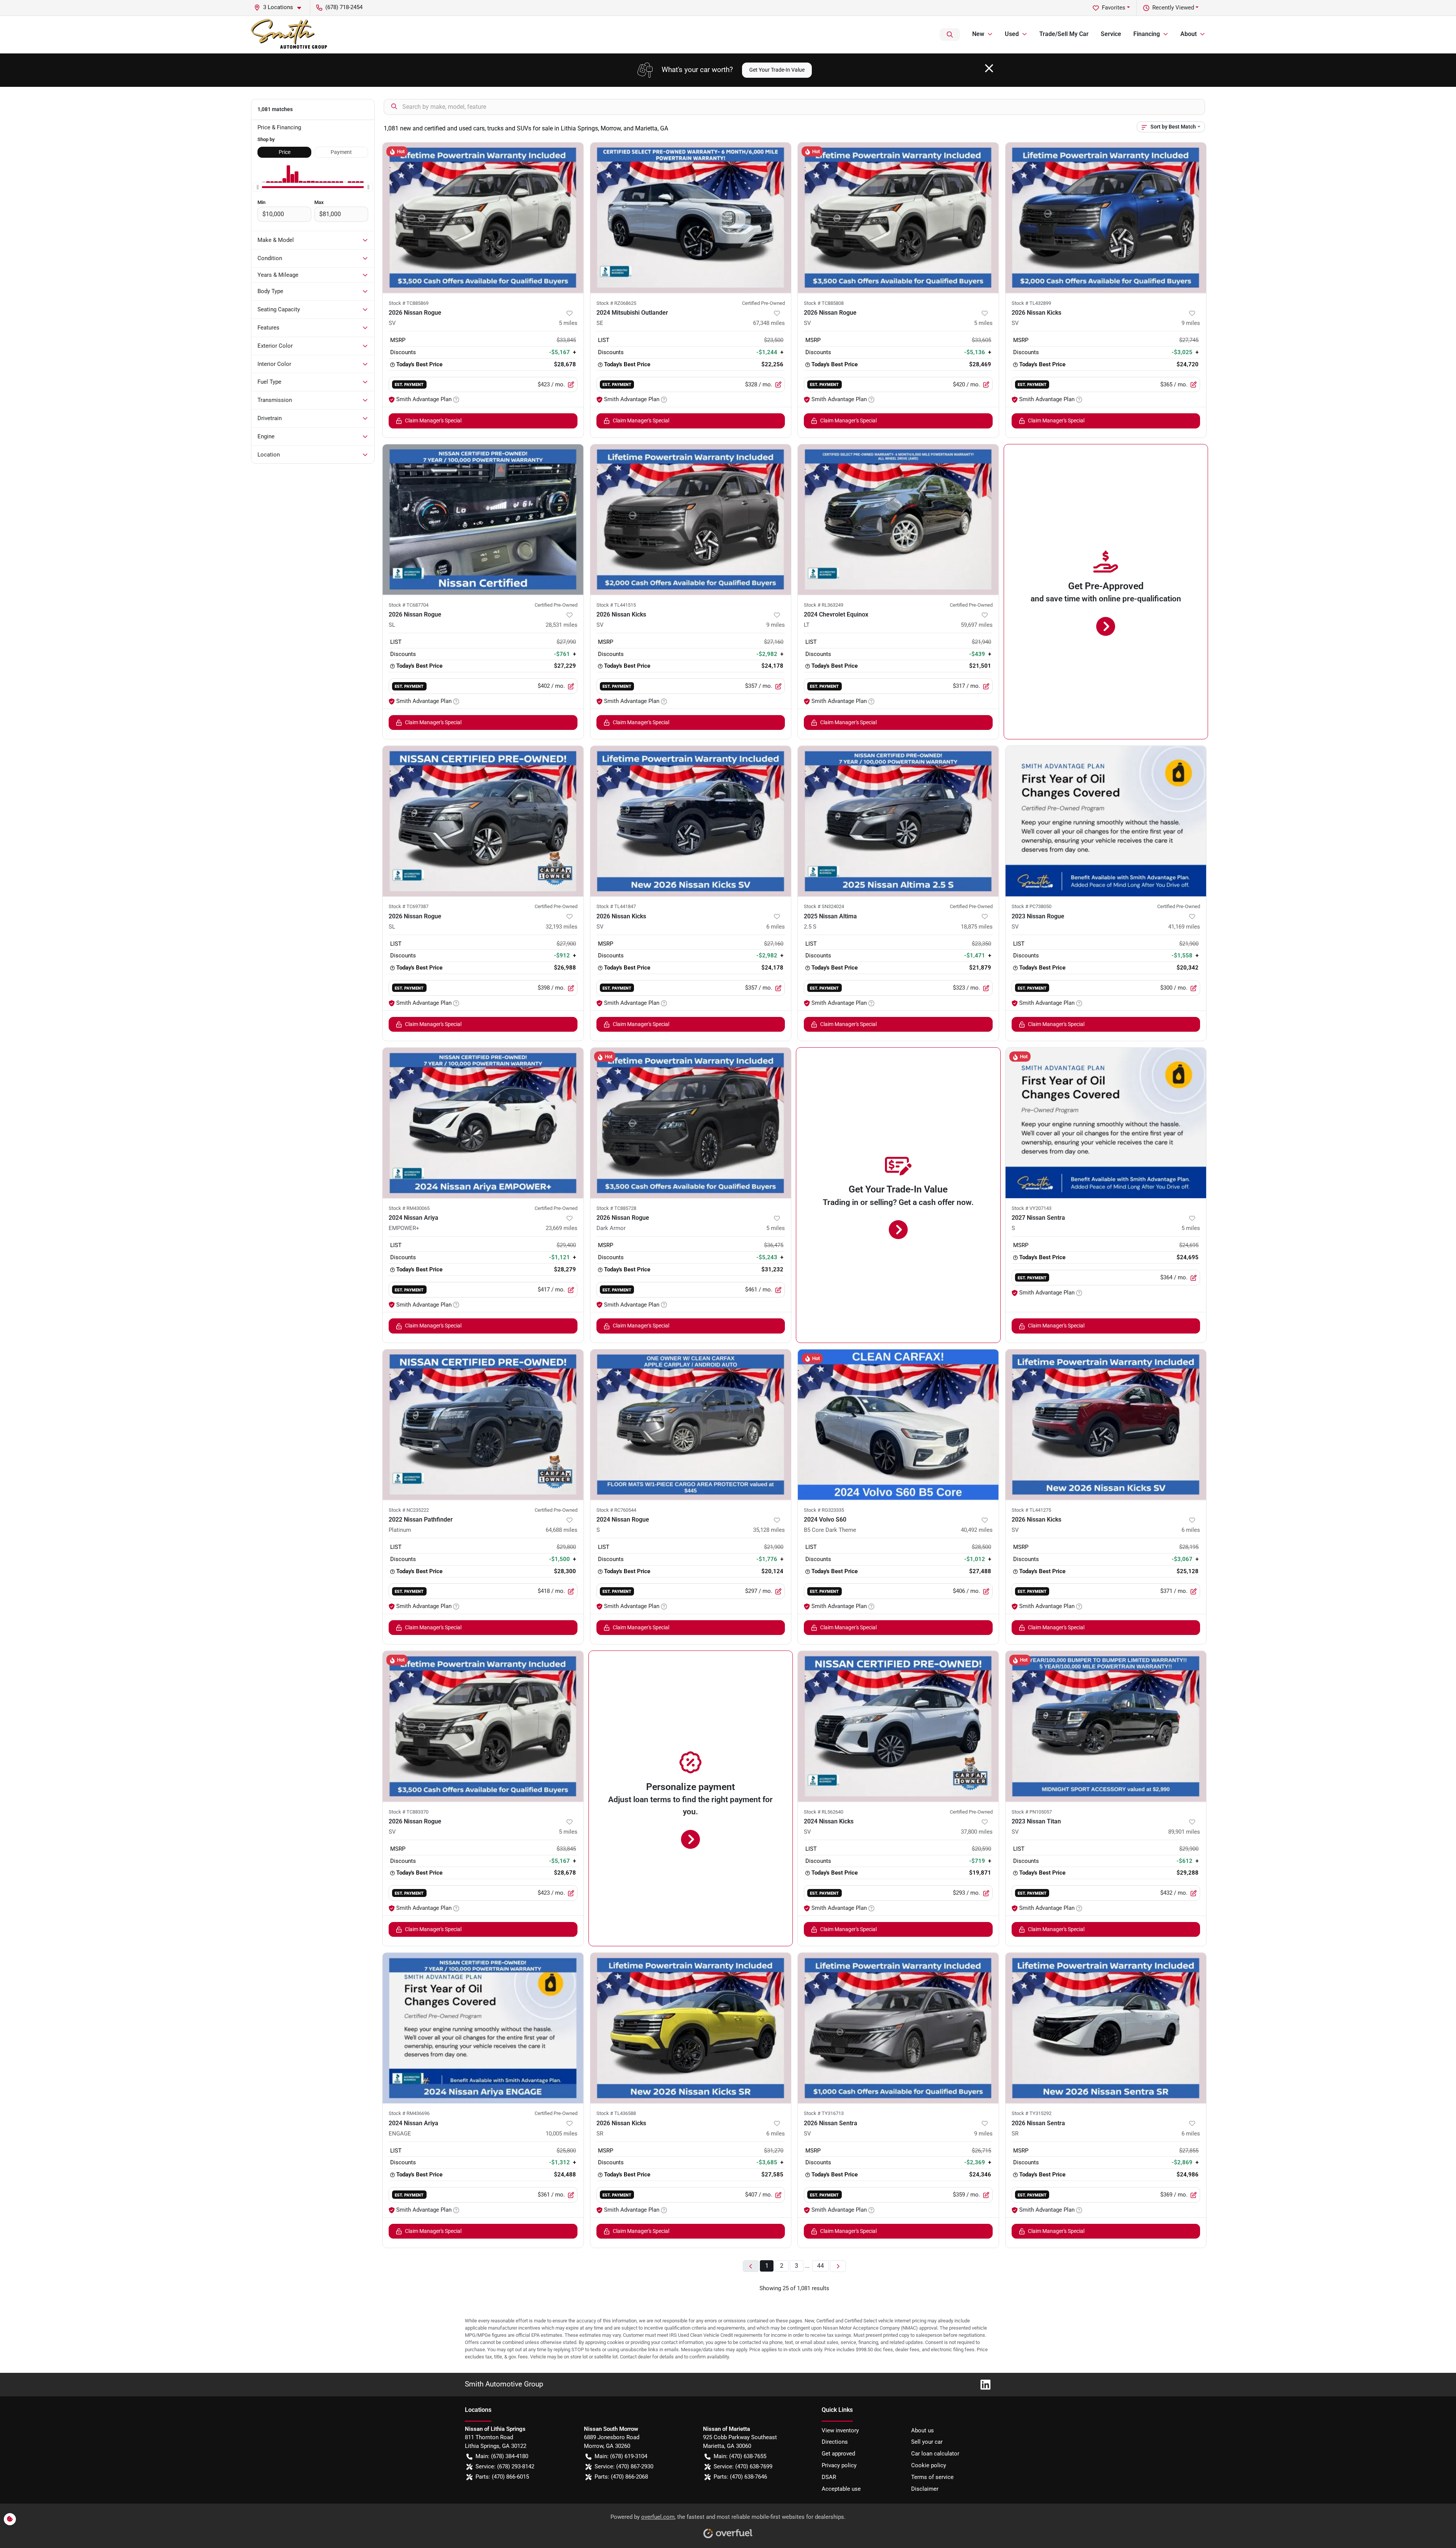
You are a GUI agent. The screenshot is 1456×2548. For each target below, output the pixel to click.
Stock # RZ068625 (616, 303)
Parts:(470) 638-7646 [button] (740, 2477)
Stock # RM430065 (409, 1208)
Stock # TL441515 (616, 605)
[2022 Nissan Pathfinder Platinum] (483, 1425)
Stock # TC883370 (409, 1812)
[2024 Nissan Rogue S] (691, 1425)
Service (1111, 34)
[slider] (257, 187)
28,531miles (562, 625)
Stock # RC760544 (616, 1510)
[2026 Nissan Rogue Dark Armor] (691, 1123)
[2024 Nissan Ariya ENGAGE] (483, 2028)
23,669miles (562, 1228)
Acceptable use (841, 2489)
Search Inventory (950, 35)
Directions (835, 2442)
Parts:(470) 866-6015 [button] (502, 2477)
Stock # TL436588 (616, 2113)
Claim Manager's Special (433, 420)
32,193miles (562, 927)
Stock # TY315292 (1032, 2113)
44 (821, 2266)
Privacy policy (839, 2465)
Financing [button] (1147, 34)
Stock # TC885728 (616, 1208)
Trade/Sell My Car (1064, 34)
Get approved (838, 2454)
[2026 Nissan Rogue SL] (483, 520)
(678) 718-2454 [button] (344, 7)
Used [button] (1012, 34)
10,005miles (562, 2134)
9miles (1191, 323)
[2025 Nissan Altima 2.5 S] (898, 821)
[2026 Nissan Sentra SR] (1106, 2028)
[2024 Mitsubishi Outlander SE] (691, 218)
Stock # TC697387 (409, 906)
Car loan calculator (935, 2454)
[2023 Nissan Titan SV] (1106, 1726)
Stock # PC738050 (1032, 906)
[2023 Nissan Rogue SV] (1106, 821)
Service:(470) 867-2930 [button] (624, 2466)
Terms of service (932, 2477)
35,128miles (769, 1530)
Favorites (1114, 8)
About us (923, 2430)
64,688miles (562, 1530)
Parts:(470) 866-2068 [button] (621, 2477)
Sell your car (927, 2442)
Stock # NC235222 (409, 1510)
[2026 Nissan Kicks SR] (691, 2028)
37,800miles (977, 1832)
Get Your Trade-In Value (777, 70)
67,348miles (769, 323)
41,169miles (1184, 927)
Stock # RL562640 (824, 1812)
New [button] (978, 34)
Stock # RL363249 (824, 605)
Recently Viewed (1173, 8)
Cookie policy (929, 2465)
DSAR (829, 2477)
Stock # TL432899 (1031, 303)
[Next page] (838, 2266)
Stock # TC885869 (409, 303)
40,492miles (977, 1530)
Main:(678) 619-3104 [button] (621, 2456)
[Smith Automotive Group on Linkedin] (982, 2384)
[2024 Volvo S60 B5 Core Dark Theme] (898, 1425)
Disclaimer (925, 2489)
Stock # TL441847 (616, 906)
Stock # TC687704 (409, 605)
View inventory (840, 2430)
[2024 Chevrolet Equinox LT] (898, 520)
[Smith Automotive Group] (290, 35)
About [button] (1188, 34)
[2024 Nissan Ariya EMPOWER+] (483, 1123)
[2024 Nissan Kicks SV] (898, 1726)
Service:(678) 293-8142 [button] (505, 2466)
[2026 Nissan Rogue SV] (483, 218)
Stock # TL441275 (1031, 1510)
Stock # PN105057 (1032, 1812)
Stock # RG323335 (824, 1510)
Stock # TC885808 (824, 303)
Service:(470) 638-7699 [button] (743, 2466)
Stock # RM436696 (409, 2113)
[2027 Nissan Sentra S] (1106, 1123)
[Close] (989, 68)
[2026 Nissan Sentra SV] (898, 2028)
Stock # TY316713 (824, 2113)
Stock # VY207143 (1032, 1208)
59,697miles (977, 625)
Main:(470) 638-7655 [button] (740, 2456)
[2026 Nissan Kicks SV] (1106, 218)
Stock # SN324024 (824, 906)
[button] (281, 7)
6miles (776, 927)
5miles (568, 323)
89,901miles (1184, 1832)
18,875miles (977, 927)
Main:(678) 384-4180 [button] (502, 2456)
